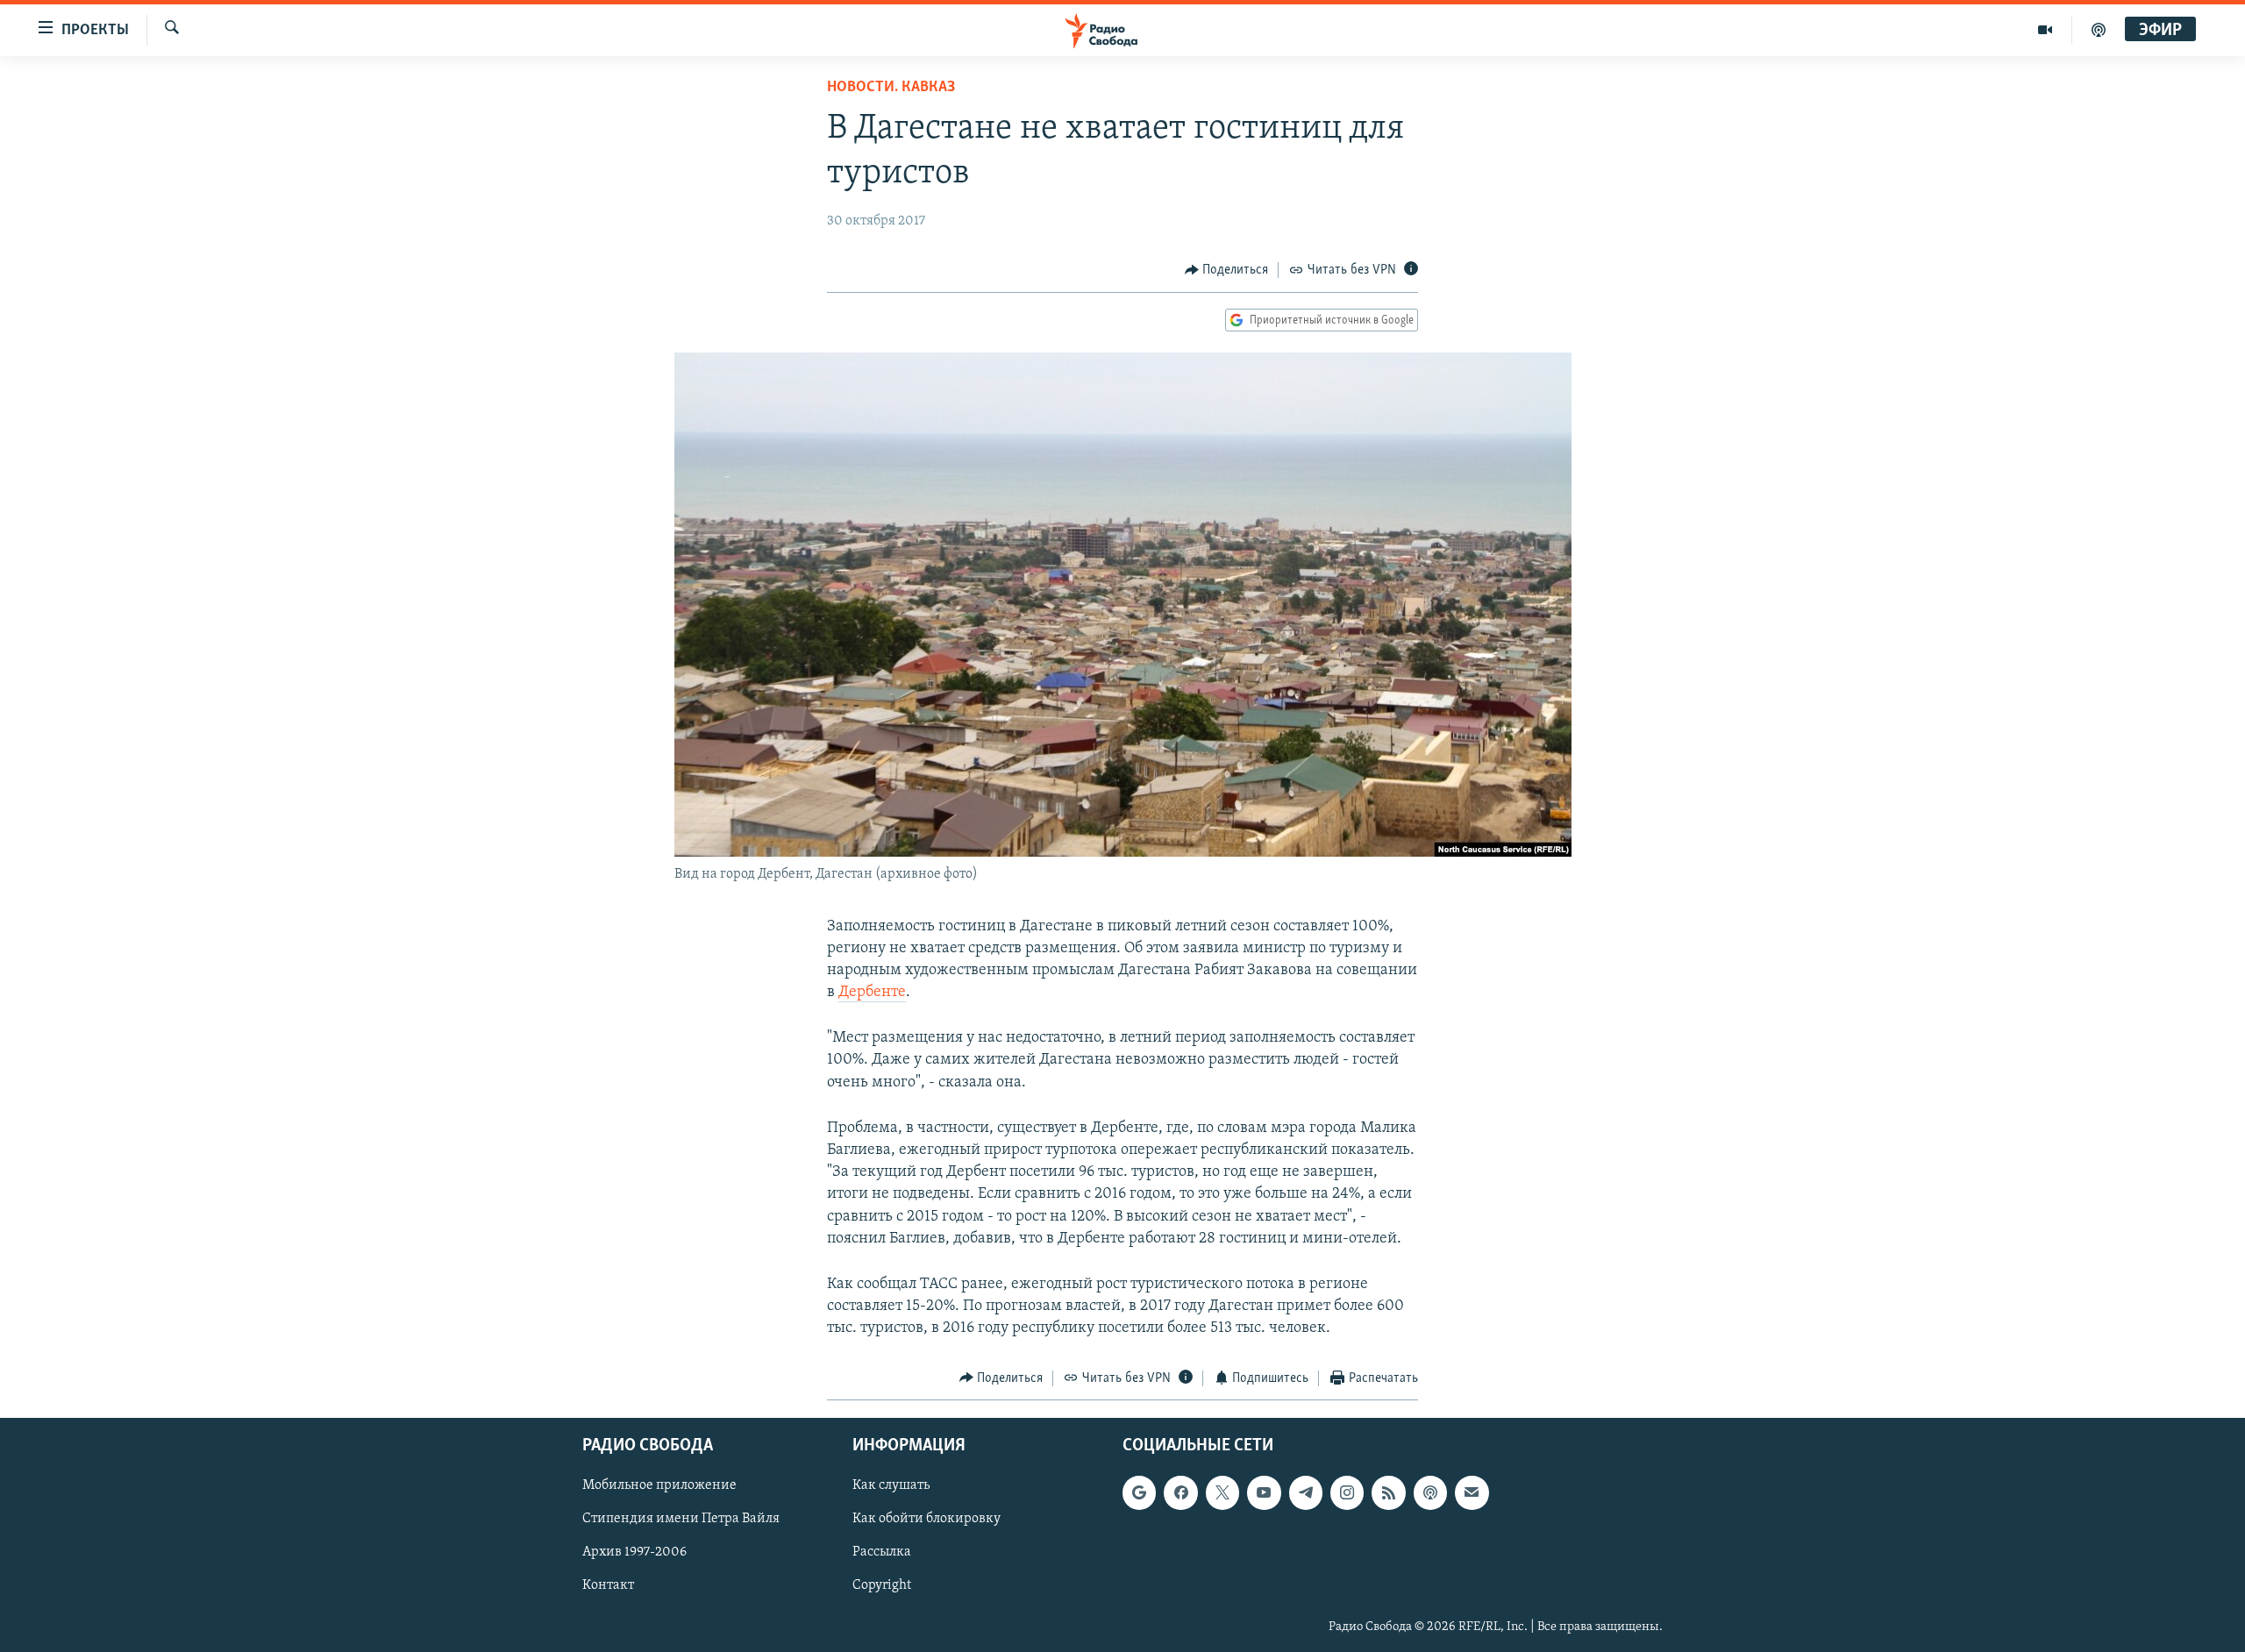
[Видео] (2045, 30)
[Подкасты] (1430, 1492)
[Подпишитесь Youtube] (1264, 1492)
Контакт (608, 1586)
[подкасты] (2099, 30)
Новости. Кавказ (891, 88)
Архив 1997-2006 (634, 1552)
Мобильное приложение (659, 1485)
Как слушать (891, 1485)
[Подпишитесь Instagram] (1347, 1492)
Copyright (882, 1586)
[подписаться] (1472, 1492)
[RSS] (1388, 1492)
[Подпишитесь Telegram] (1306, 1492)
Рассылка (882, 1552)
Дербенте (872, 993)
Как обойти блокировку (927, 1519)
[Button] (1227, 270)
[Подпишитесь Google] (1139, 1492)
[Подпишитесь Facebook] (1180, 1492)
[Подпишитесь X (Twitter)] (1222, 1492)
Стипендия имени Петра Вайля (681, 1519)
